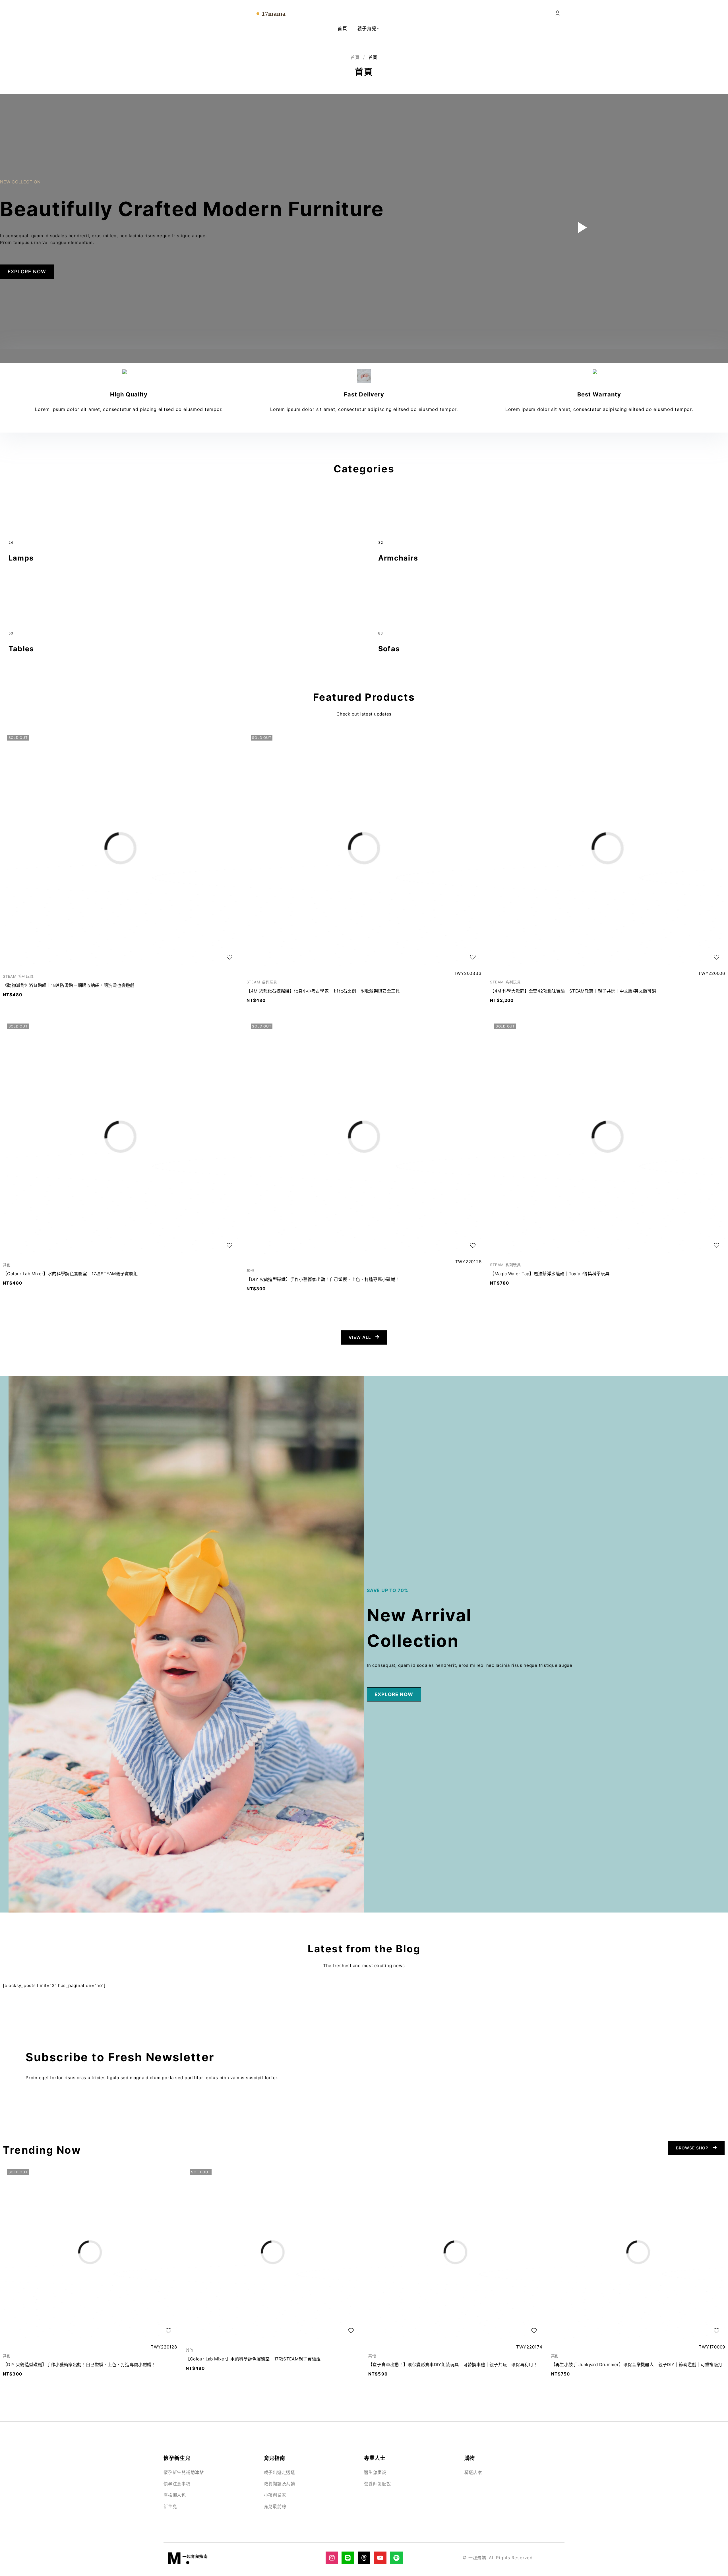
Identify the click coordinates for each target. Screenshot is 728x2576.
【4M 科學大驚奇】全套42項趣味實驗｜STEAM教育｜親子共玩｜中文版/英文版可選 (573, 991)
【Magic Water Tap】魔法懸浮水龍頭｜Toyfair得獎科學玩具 (550, 1274)
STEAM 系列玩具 (18, 976)
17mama (274, 14)
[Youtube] (380, 2558)
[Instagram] (332, 2558)
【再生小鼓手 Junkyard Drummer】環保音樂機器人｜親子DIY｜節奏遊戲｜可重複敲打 (637, 2365)
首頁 (355, 57)
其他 (7, 1265)
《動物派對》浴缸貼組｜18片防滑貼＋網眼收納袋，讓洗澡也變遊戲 (69, 985)
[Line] (348, 2558)
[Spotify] (396, 2558)
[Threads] (364, 2558)
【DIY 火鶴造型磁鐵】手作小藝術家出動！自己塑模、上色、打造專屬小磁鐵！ (323, 1279)
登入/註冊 (558, 14)
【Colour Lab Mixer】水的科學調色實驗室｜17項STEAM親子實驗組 (70, 1274)
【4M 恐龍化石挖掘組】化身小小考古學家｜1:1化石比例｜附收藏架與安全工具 (323, 991)
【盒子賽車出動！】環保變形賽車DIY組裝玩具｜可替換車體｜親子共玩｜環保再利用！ (453, 2365)
